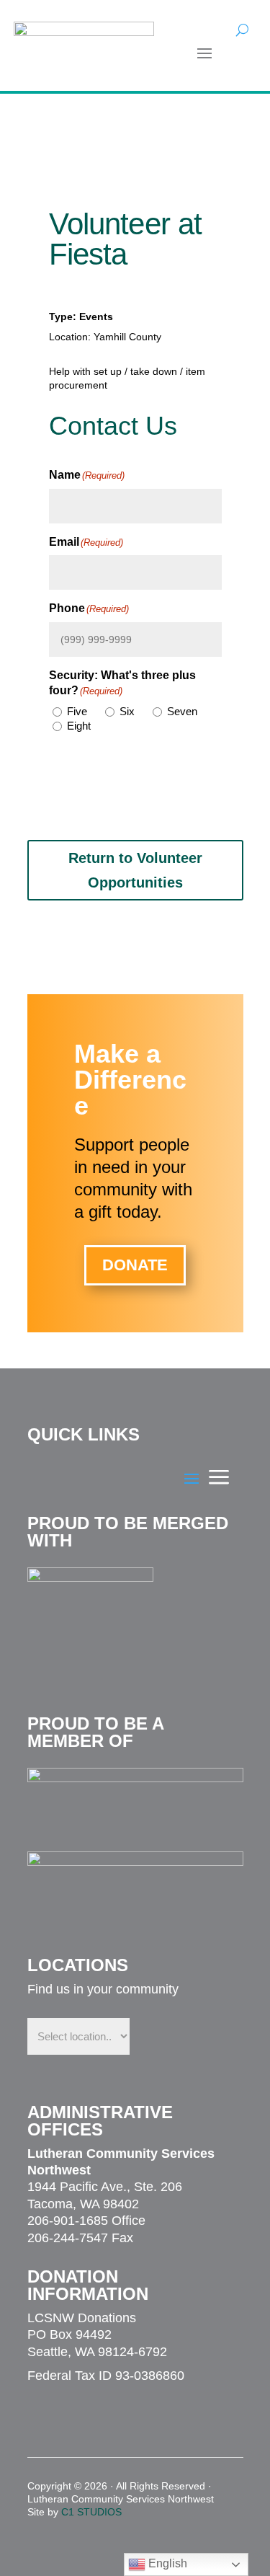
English (166, 2563)
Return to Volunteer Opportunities (135, 870)
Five (77, 711)
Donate (135, 1265)
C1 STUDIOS (91, 2512)
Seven (182, 711)
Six (127, 711)
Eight (79, 726)
